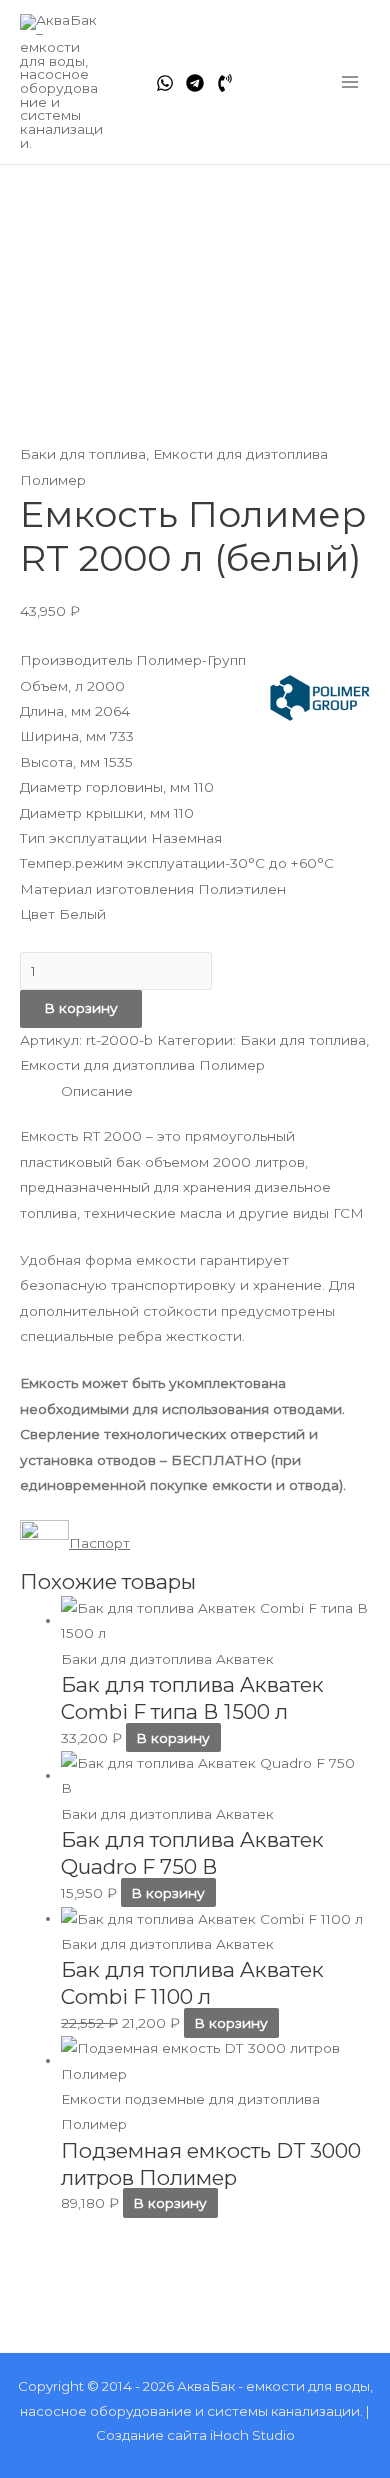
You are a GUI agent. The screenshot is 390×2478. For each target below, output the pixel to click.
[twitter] (195, 83)
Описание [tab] (97, 1091)
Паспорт (99, 1543)
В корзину (81, 1008)
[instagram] (225, 83)
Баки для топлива (83, 454)
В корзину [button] (173, 1738)
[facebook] (165, 83)
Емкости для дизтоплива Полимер (142, 1065)
